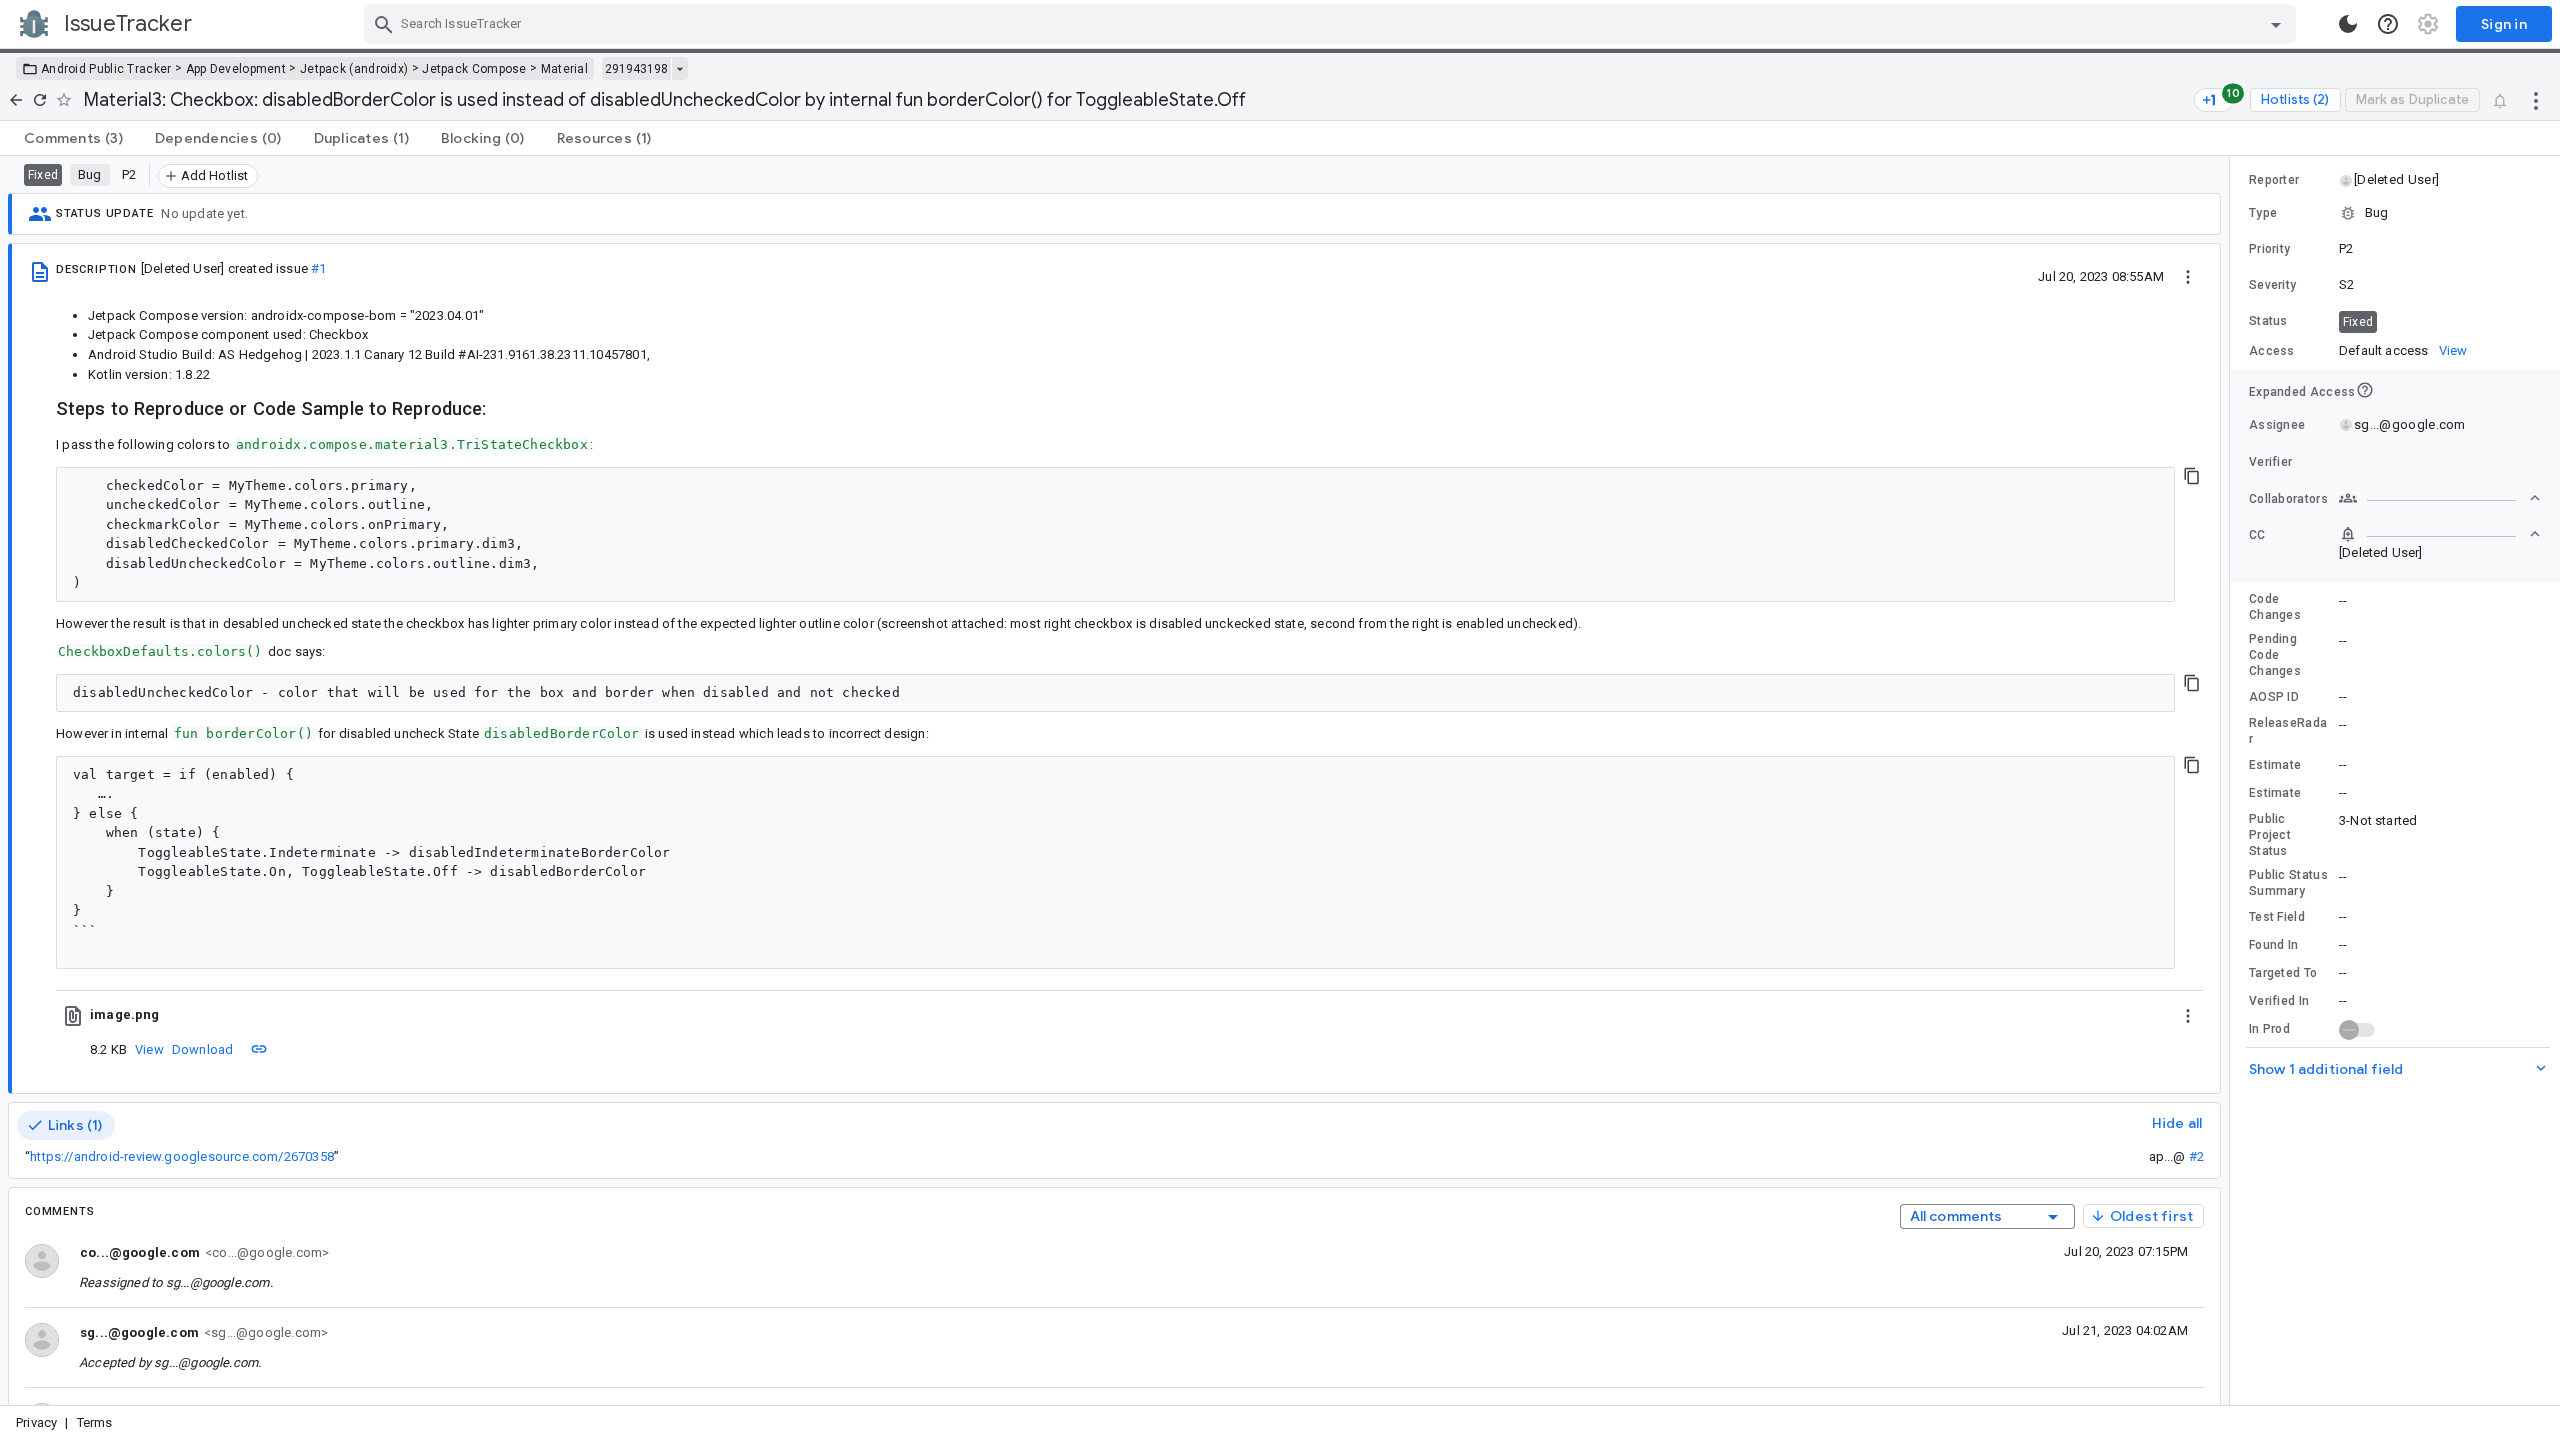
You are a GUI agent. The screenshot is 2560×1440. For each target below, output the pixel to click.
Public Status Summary (2288, 883)
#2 (2196, 1156)
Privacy (36, 1422)
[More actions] (2536, 100)
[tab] (73, 138)
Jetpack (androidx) (354, 69)
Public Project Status (2270, 835)
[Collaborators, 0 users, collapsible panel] (2440, 498)
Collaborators (2288, 499)
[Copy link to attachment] (259, 1049)
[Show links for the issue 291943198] (679, 69)
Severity (2272, 285)
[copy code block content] (2192, 476)
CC (2257, 535)
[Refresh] (40, 100)
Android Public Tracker (106, 69)
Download (203, 1049)
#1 (318, 268)
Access (2272, 351)
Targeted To (2283, 973)
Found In (2273, 945)
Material (564, 69)
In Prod (2269, 1029)
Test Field (2277, 917)
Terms (95, 1422)
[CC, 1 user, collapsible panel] (2440, 534)
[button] (2395, 180)
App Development (236, 69)
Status (2268, 321)
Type (2263, 213)
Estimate (2275, 765)
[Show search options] (2276, 24)
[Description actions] (2188, 276)
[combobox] (1332, 24)
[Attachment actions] (2188, 1015)
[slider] (2233, 780)
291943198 (636, 69)
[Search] (384, 24)
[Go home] (16, 100)
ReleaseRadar (2288, 731)
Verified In (2279, 1001)
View (149, 1049)
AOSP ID (2274, 697)
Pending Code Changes (2275, 655)
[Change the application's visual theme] (2348, 24)
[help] (2388, 24)
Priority (2269, 249)
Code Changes (2275, 607)
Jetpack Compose (474, 69)
